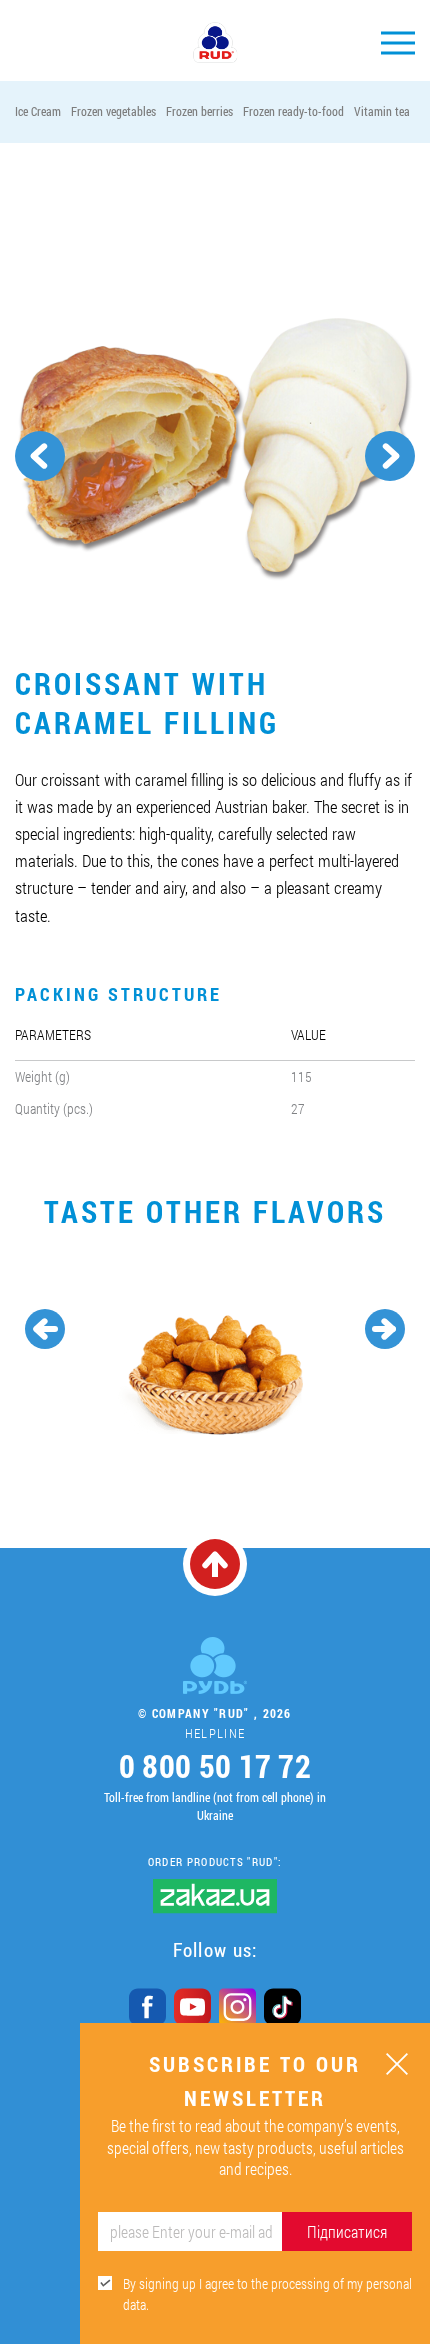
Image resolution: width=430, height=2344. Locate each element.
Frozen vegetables (113, 111)
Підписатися (347, 2231)
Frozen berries (199, 111)
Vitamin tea (382, 111)
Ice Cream (38, 111)
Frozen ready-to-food (293, 111)
